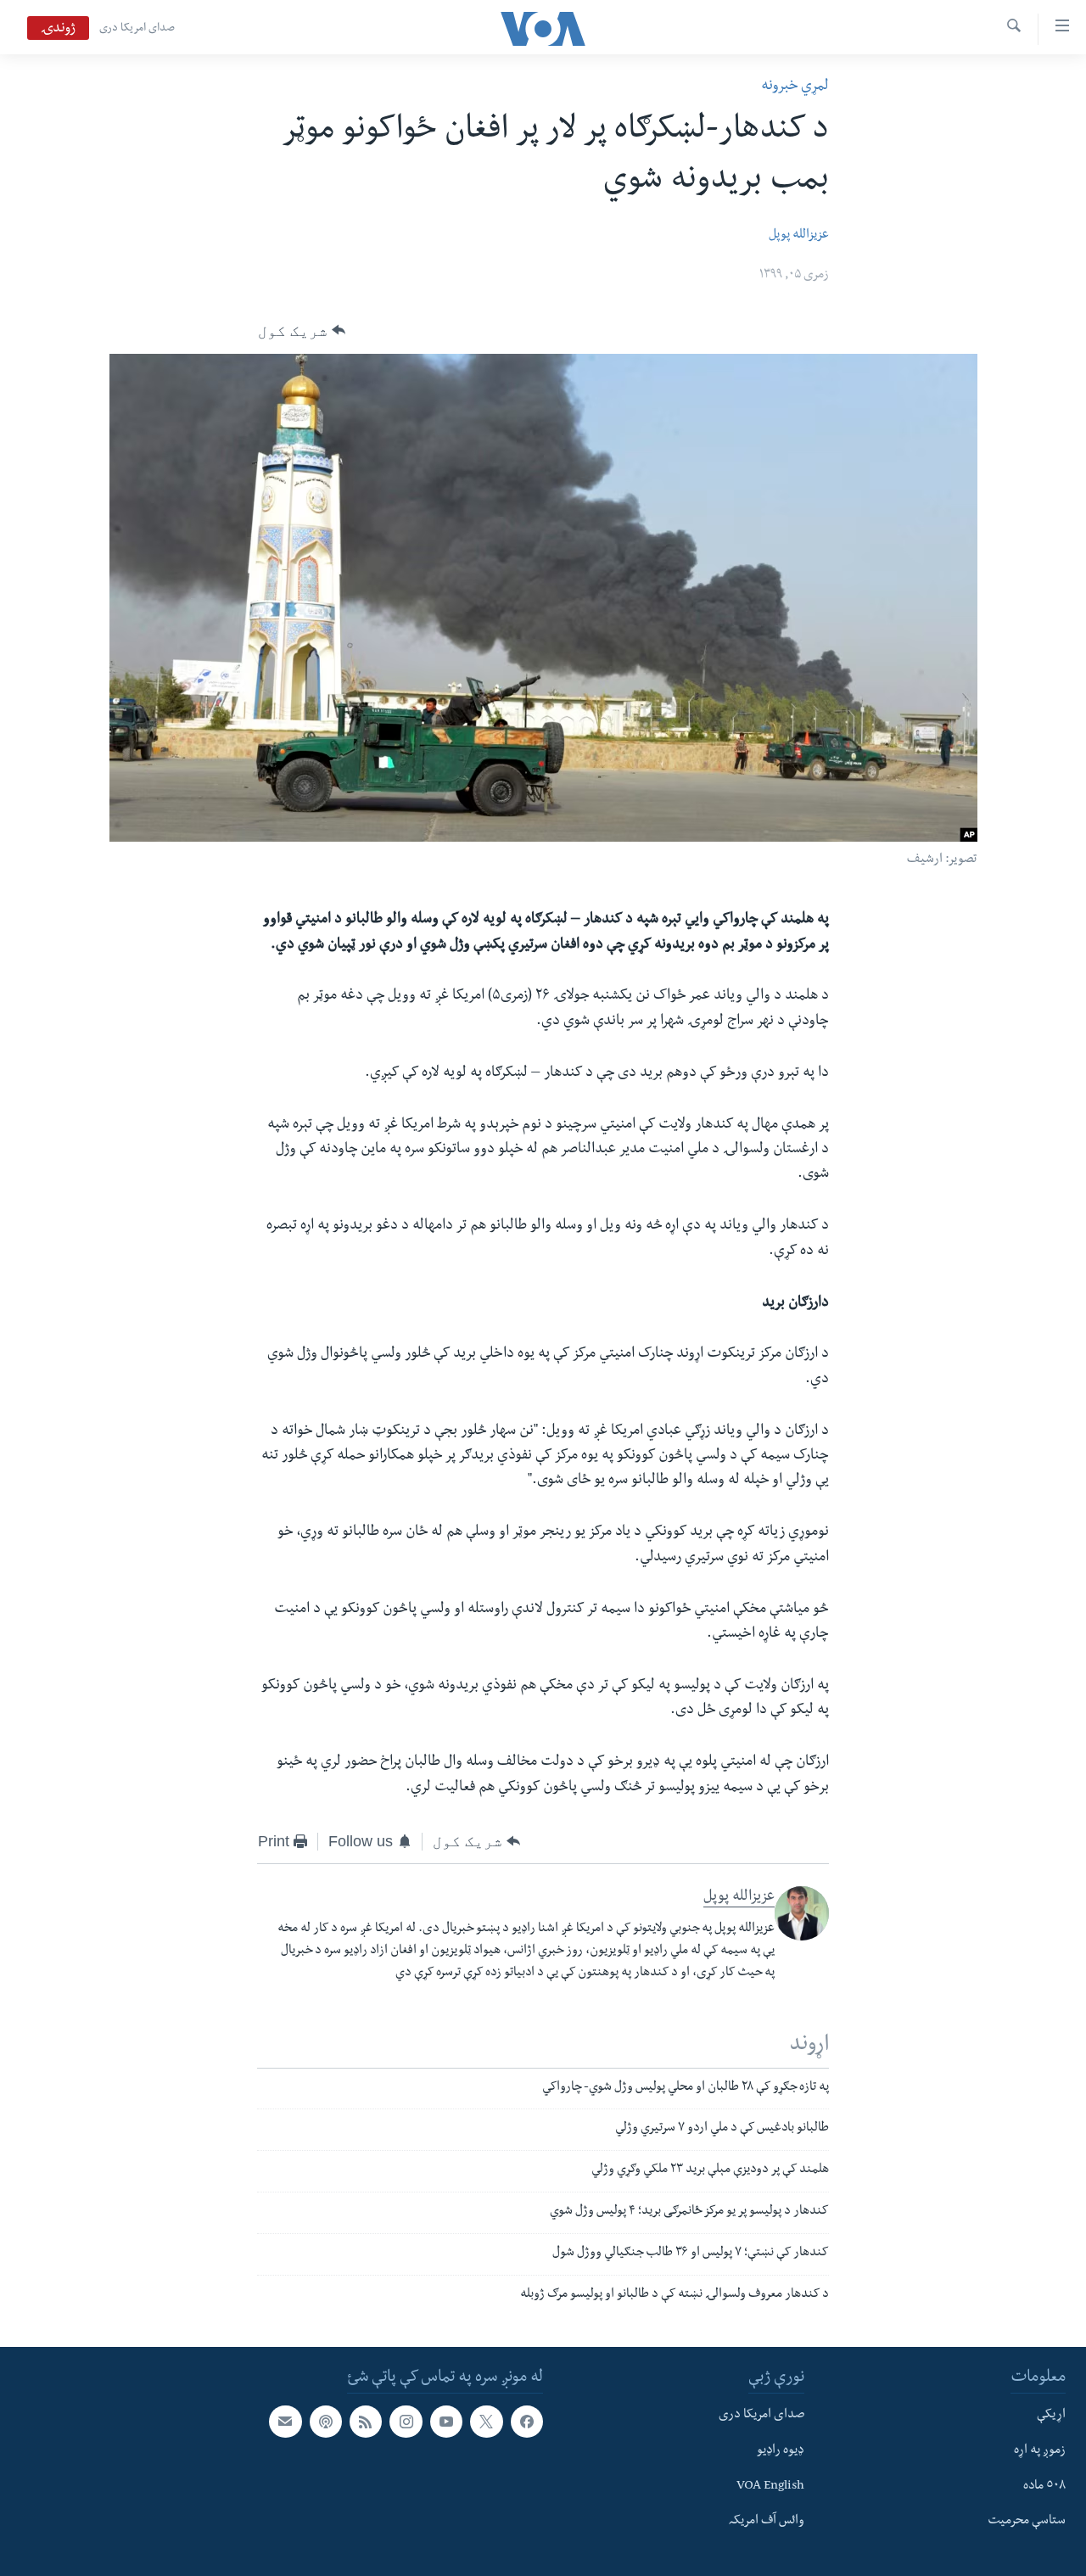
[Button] (302, 331)
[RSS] (366, 2422)
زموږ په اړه (1040, 2451)
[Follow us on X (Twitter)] (486, 2422)
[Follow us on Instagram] (406, 2422)
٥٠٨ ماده (1044, 2487)
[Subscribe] (285, 2422)
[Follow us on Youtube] (446, 2422)
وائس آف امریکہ (767, 2523)
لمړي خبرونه (795, 87)
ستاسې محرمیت (1027, 2523)
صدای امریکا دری (137, 29)
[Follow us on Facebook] (527, 2422)
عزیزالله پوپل (799, 236)
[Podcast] (326, 2422)
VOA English (770, 2487)
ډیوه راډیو (781, 2451)
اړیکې (1051, 2416)
